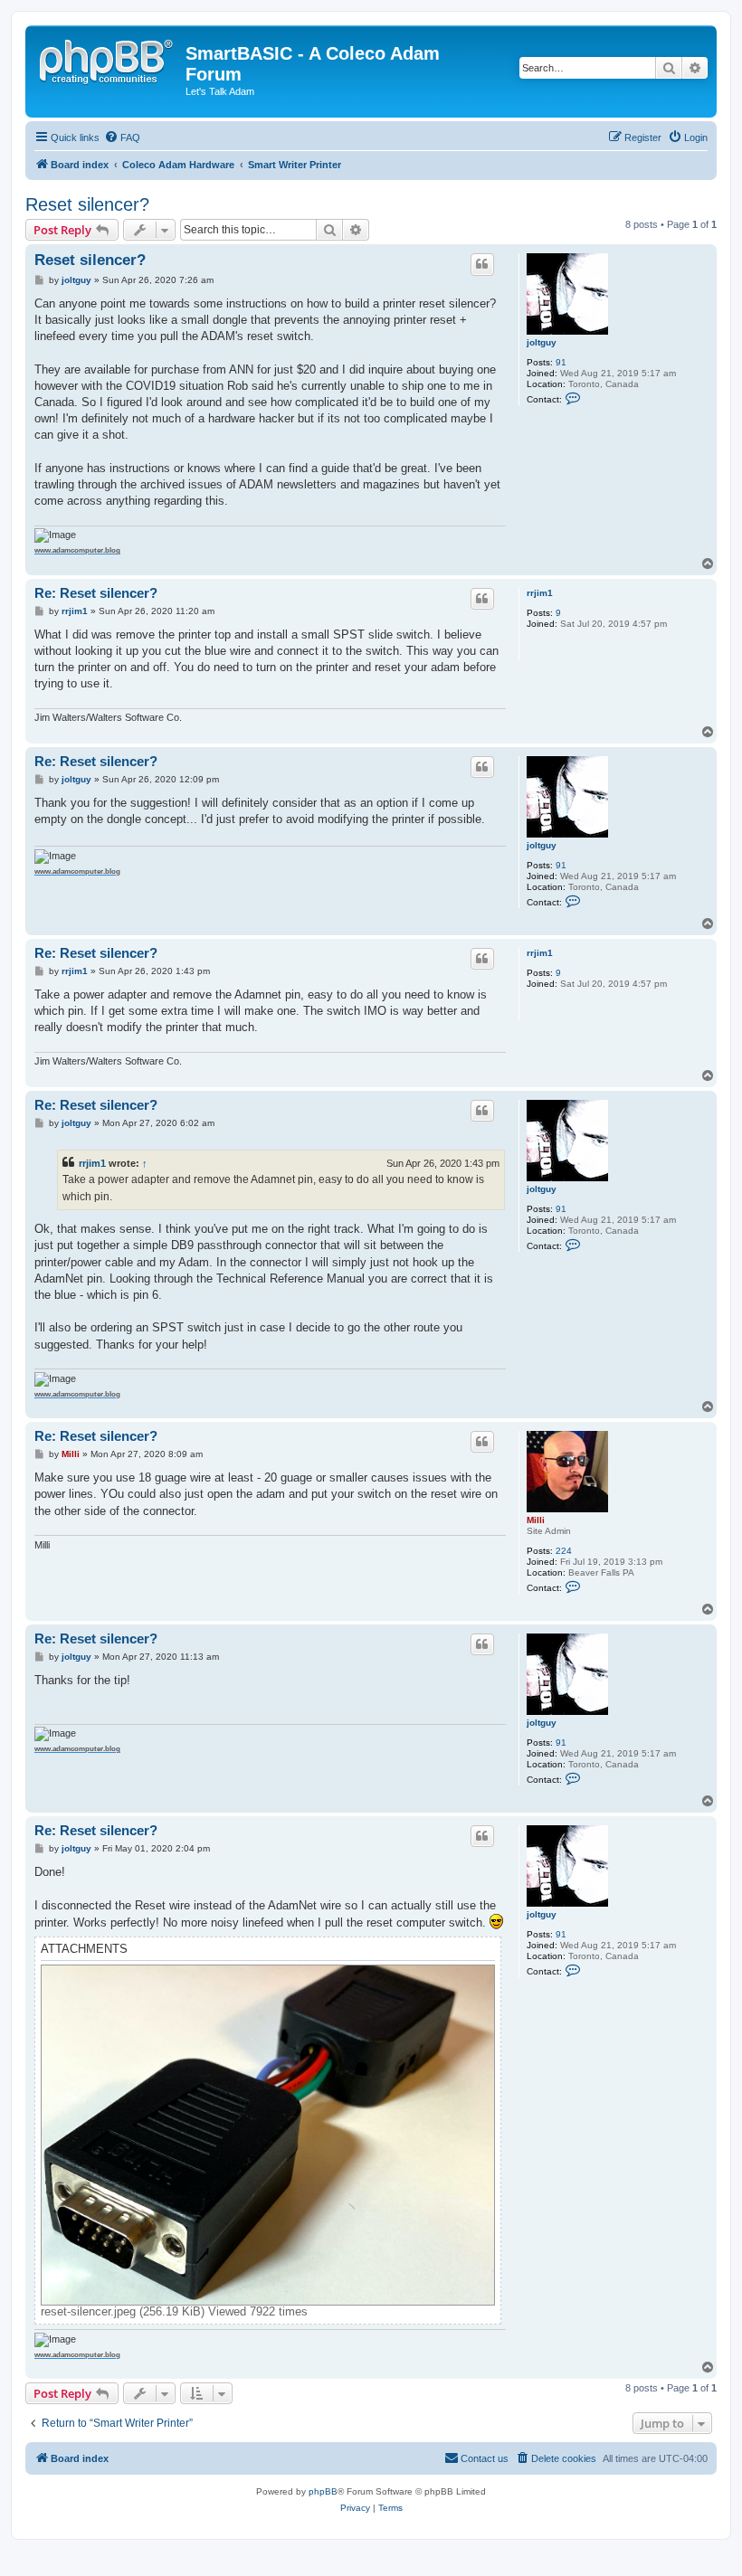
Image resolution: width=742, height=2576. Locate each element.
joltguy (542, 342)
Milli (536, 1520)
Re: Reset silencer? (96, 593)
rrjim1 (540, 593)
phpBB (323, 2491)
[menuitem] (122, 137)
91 (561, 362)
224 (564, 1551)
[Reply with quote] (482, 264)
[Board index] (108, 59)
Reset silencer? (87, 204)
